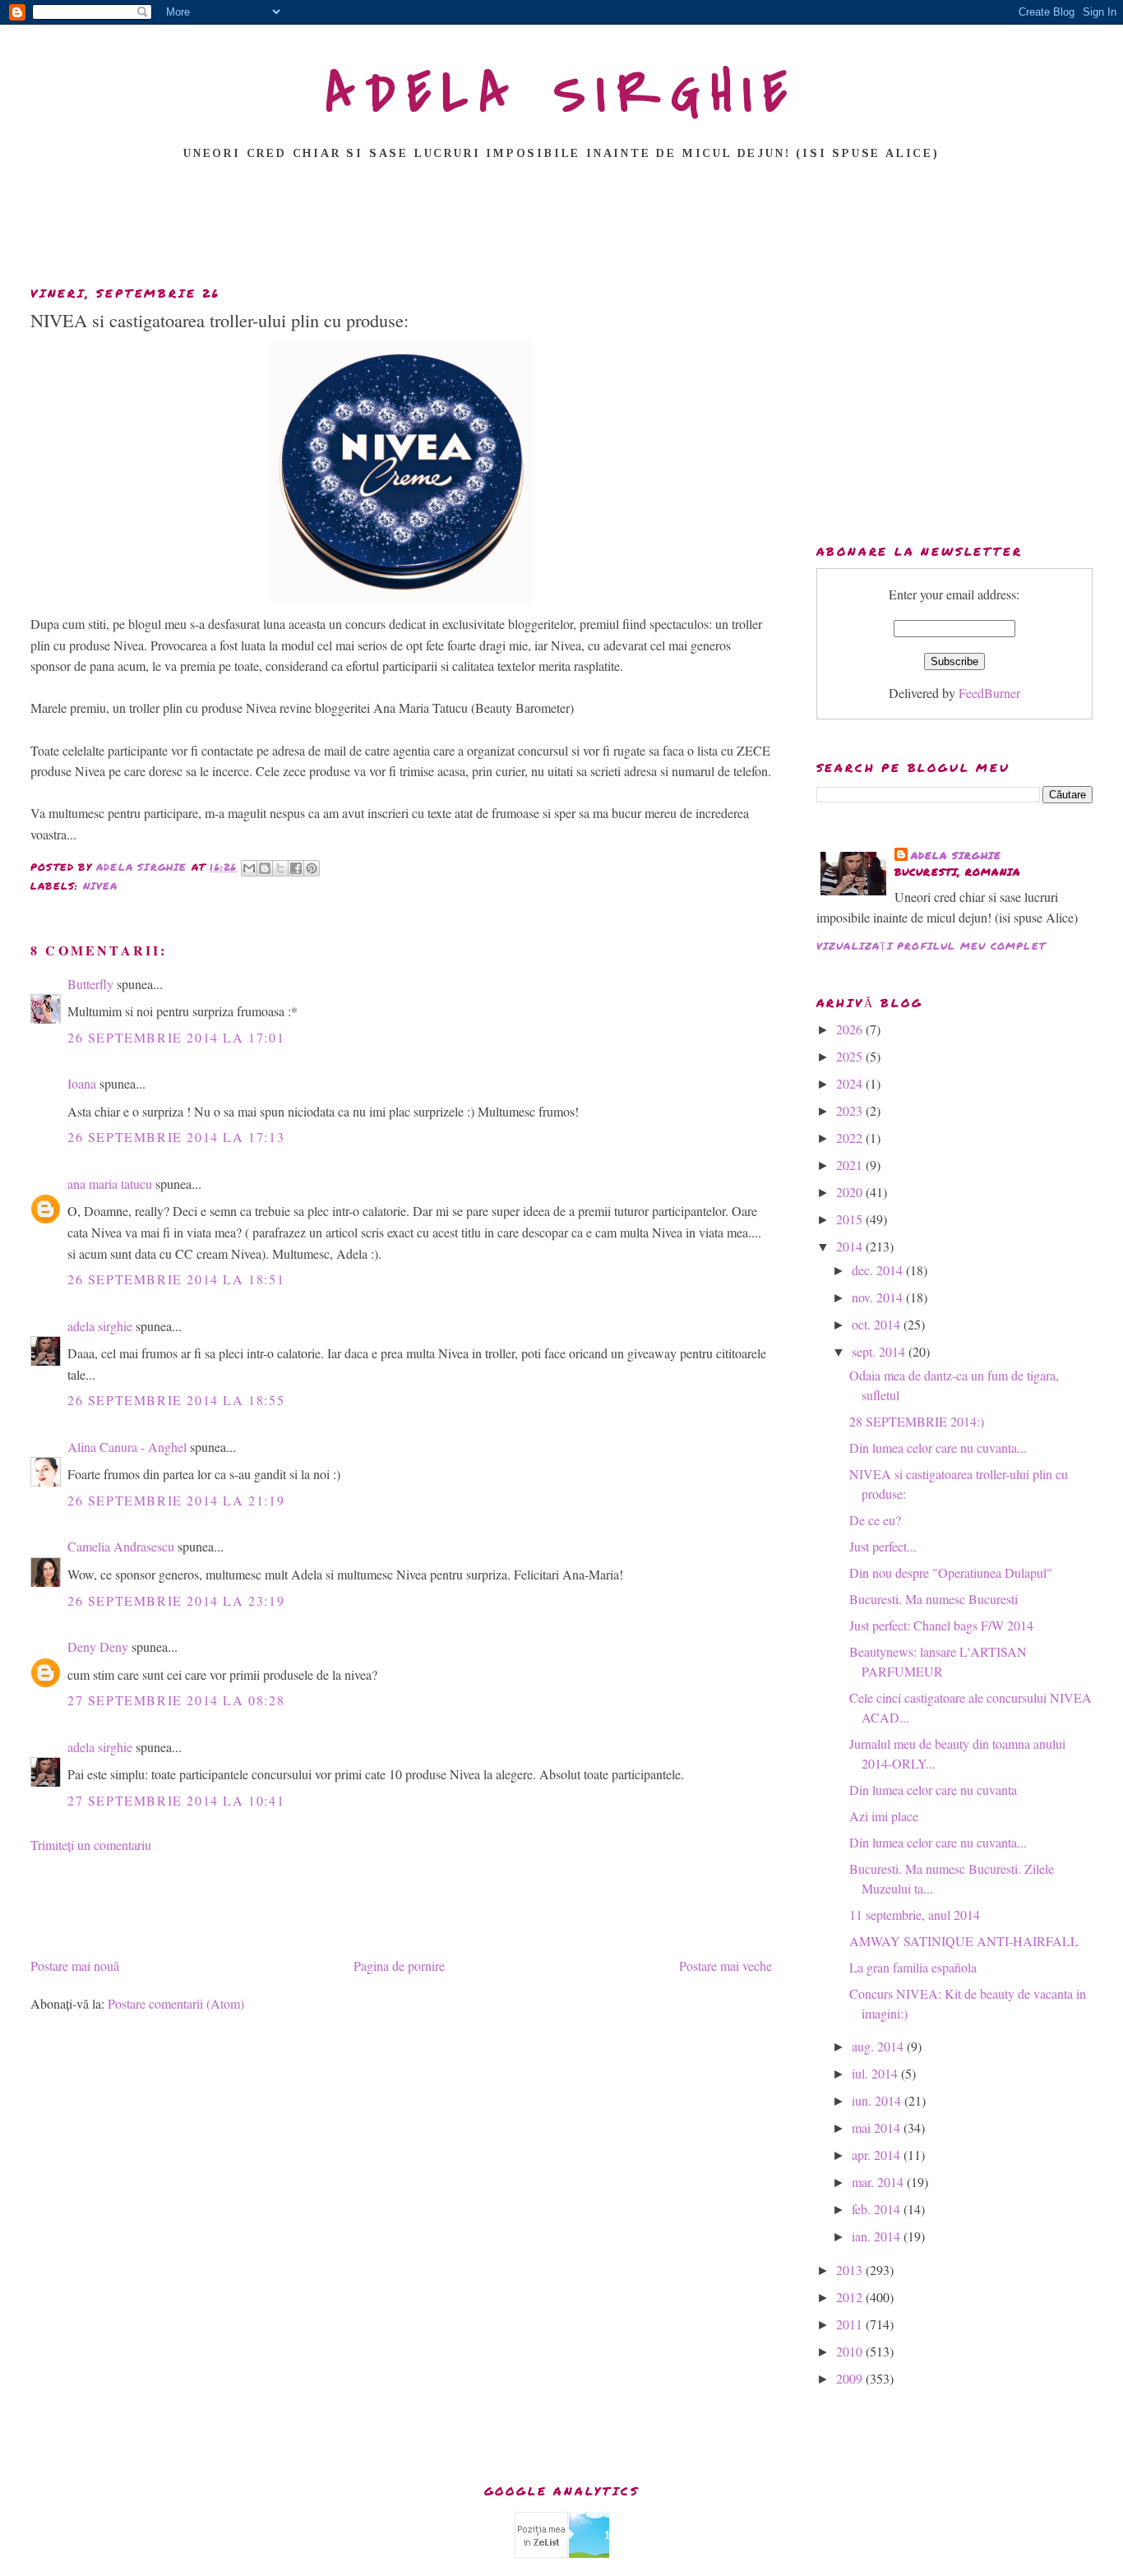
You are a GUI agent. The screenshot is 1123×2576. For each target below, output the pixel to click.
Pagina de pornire (399, 1966)
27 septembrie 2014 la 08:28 (176, 1700)
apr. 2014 (878, 2155)
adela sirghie (100, 1326)
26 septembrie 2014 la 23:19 (176, 1600)
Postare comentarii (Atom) (176, 2003)
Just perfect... (883, 1546)
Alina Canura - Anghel (127, 1447)
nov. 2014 (879, 1297)
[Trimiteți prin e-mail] (249, 868)
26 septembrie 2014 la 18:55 (176, 1400)
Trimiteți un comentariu (91, 1845)
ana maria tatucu (110, 1184)
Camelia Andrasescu (121, 1546)
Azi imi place (884, 1816)
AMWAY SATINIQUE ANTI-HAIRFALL (964, 1941)
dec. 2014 (879, 1270)
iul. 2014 (876, 2073)
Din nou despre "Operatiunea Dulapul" (951, 1572)
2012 (851, 2297)
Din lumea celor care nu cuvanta (933, 1790)
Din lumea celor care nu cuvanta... (938, 1448)
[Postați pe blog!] (265, 868)
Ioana (82, 1083)
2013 (851, 2270)
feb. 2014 (878, 2209)
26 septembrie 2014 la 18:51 (176, 1279)
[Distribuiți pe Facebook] (296, 868)
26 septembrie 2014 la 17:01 (176, 1037)
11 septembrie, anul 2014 (915, 1915)
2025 (851, 1056)
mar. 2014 (879, 2182)
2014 (851, 1246)
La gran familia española (913, 1967)
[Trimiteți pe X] (280, 868)
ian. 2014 (878, 2236)
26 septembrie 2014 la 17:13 (176, 1137)
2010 (851, 2351)
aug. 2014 (879, 2046)
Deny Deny (98, 1646)
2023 (851, 1110)
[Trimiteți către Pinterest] (312, 868)
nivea (101, 886)
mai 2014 (878, 2127)
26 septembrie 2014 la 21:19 (176, 1500)
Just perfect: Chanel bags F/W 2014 (941, 1625)
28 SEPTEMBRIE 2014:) (917, 1421)
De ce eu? (875, 1520)
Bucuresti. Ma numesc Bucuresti (934, 1599)
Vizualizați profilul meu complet (931, 946)
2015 (851, 1219)
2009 (851, 2378)
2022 (851, 1138)
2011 (851, 2324)
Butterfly (90, 984)
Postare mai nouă (75, 1966)
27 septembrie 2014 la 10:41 (176, 1800)
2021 (851, 1165)
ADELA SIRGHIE (562, 94)
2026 (851, 1029)
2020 (851, 1192)
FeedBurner (989, 693)
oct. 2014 (878, 1324)
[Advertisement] (561, 228)
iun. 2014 (878, 2100)
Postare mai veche (726, 1966)
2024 (851, 1083)
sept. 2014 (880, 1351)
